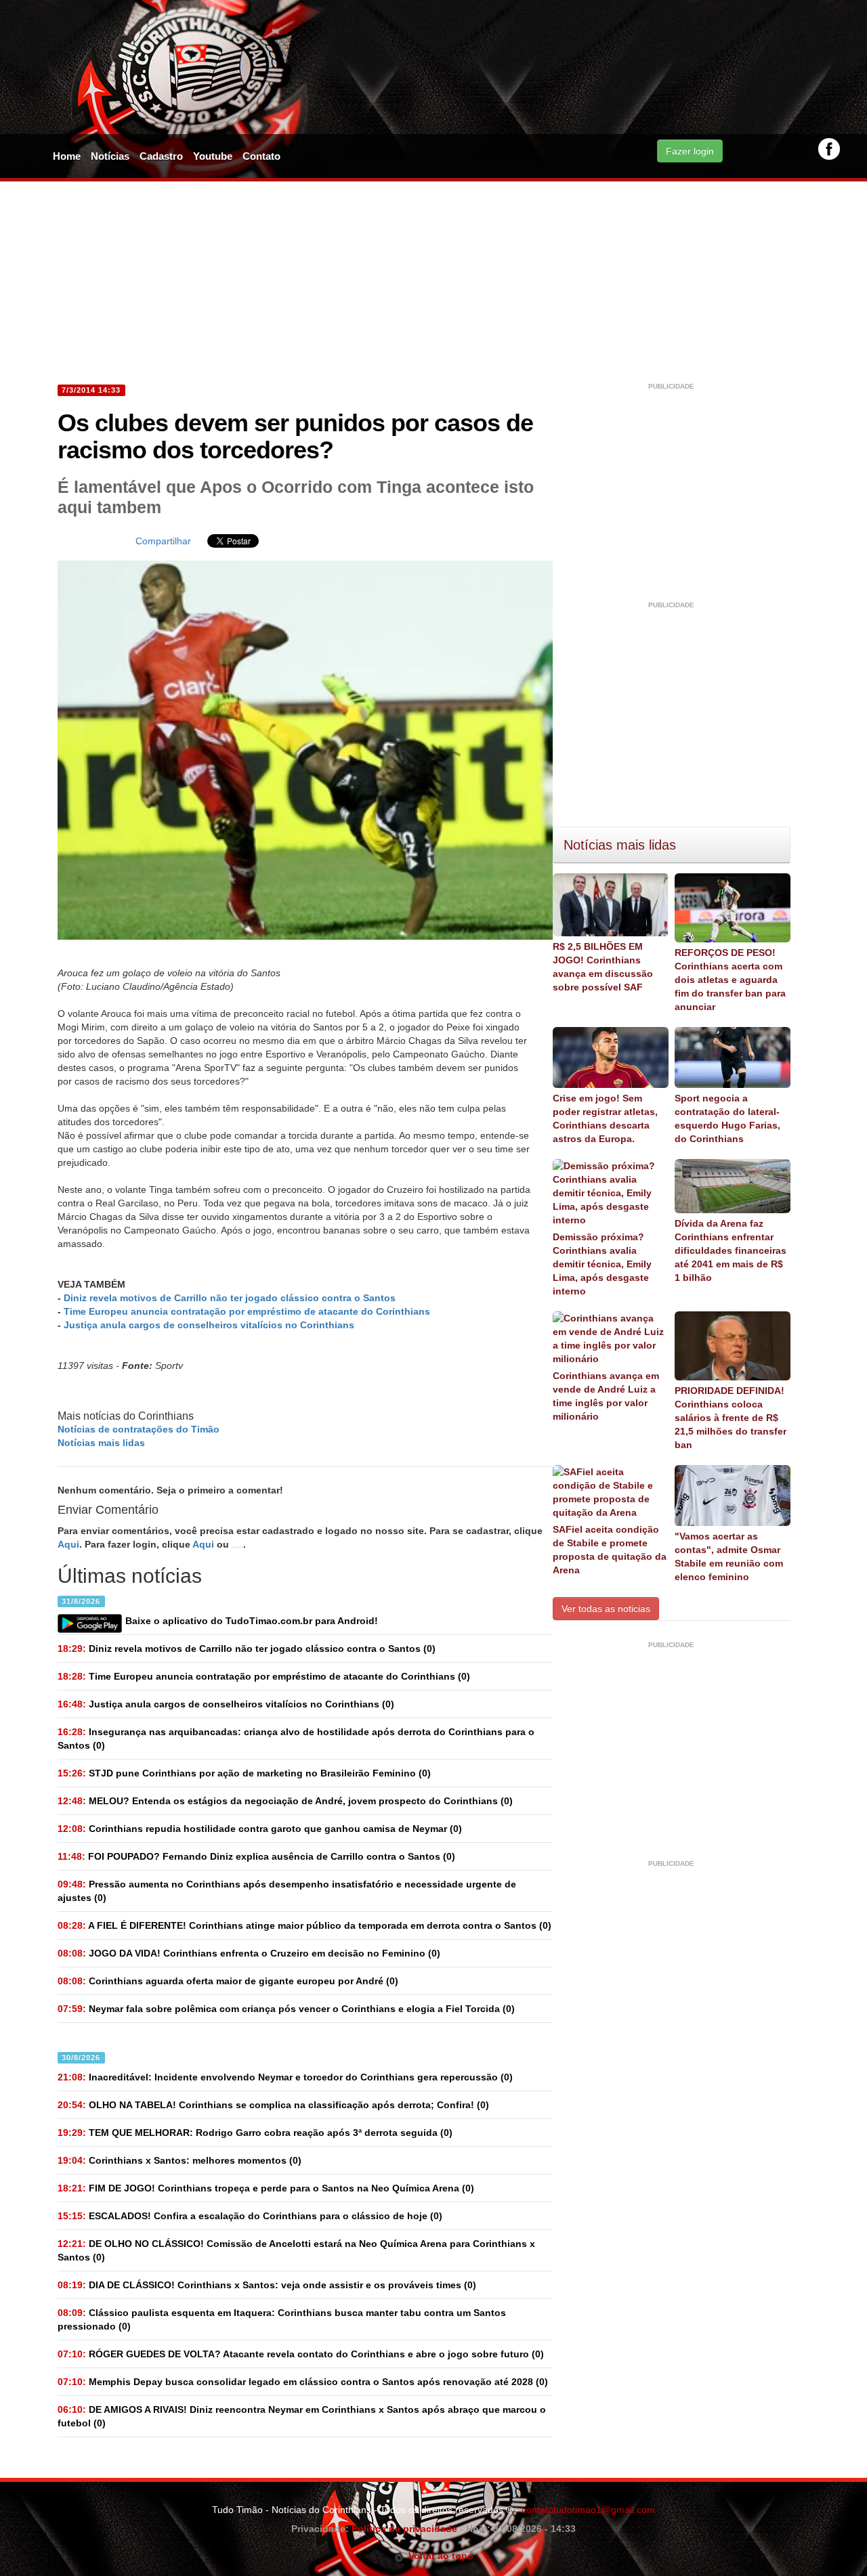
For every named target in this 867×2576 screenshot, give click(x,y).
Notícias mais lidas (101, 1443)
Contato (261, 156)
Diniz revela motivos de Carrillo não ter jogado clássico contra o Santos (230, 1298)
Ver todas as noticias (606, 1609)
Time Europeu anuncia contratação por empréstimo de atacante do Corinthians (247, 1311)
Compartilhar (163, 541)
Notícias (110, 156)
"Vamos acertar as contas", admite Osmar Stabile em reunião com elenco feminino (729, 1556)
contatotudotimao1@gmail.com (588, 2510)
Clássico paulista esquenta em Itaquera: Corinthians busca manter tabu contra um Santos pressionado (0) (282, 2319)
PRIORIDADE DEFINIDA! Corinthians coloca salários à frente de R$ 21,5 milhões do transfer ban (731, 1418)
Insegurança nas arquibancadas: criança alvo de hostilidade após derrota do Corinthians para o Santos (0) (296, 1739)
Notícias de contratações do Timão (139, 1429)
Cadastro (161, 156)
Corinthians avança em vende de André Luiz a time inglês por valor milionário (606, 1396)
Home (67, 156)
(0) (247, 1649)
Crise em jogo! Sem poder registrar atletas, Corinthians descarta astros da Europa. (605, 1118)
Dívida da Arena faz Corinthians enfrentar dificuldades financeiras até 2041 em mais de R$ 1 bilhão (731, 1250)
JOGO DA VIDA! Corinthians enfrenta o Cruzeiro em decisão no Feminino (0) (249, 1953)
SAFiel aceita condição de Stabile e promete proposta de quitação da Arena (610, 1550)
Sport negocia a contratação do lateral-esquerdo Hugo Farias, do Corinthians (727, 1118)
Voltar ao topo (439, 2556)
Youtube (213, 156)
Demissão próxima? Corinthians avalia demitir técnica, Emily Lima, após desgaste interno (602, 1264)
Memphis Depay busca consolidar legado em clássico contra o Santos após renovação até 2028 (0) (303, 2382)
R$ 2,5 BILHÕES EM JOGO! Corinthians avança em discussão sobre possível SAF (603, 967)
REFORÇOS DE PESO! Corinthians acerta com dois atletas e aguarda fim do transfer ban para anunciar (730, 980)
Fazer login (690, 151)
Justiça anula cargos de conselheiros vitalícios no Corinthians (209, 1325)
